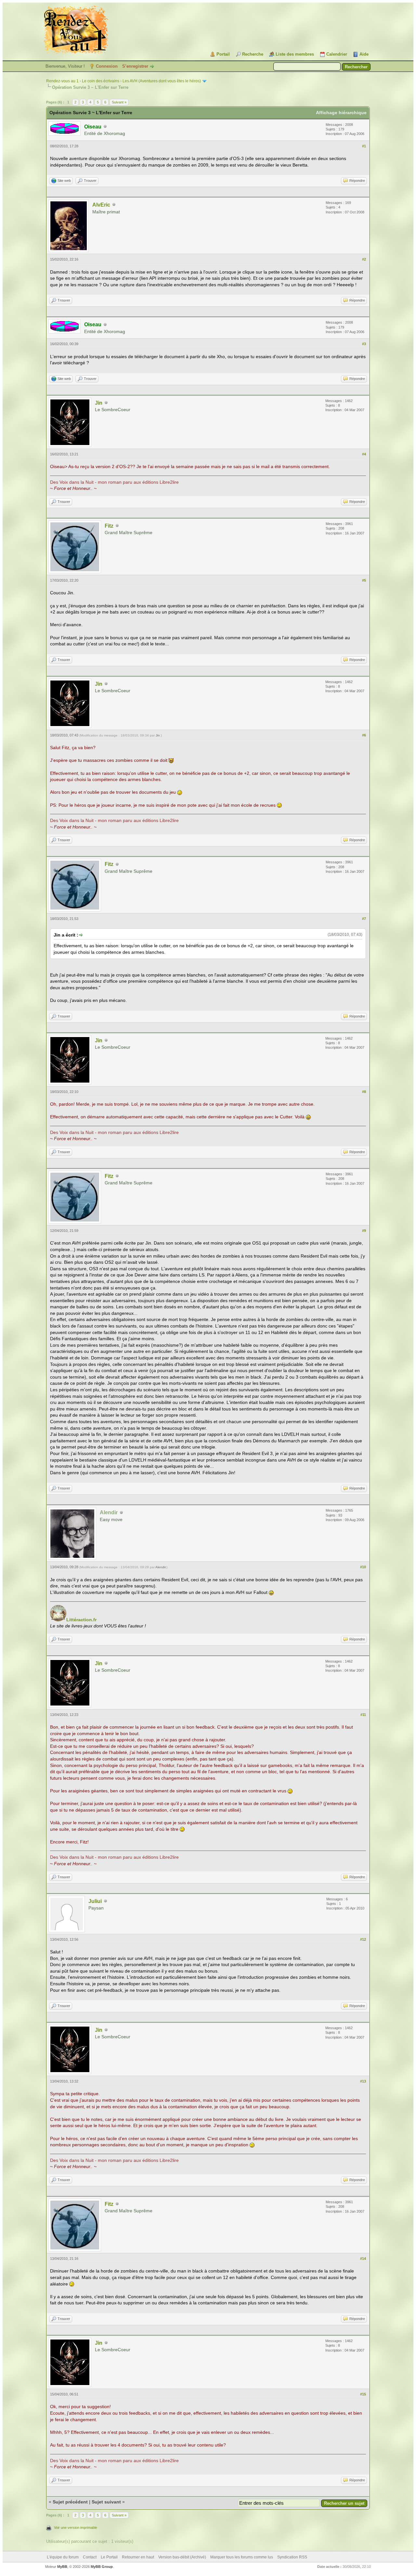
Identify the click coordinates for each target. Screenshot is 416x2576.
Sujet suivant (106, 2502)
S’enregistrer (135, 66)
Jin (99, 403)
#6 (364, 735)
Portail (223, 54)
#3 (364, 344)
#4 (364, 454)
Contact (90, 2557)
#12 (363, 1939)
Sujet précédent (70, 2502)
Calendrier (337, 54)
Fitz (109, 526)
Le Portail (109, 2557)
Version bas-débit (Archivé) (182, 2557)
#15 (363, 2394)
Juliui (95, 1901)
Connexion (107, 66)
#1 (364, 146)
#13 (363, 2081)
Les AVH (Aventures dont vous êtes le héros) (162, 81)
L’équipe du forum (63, 2557)
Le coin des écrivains (101, 81)
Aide (364, 54)
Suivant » (119, 102)
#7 (364, 919)
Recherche (253, 54)
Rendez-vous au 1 (62, 81)
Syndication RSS (292, 2557)
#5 (364, 580)
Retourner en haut (138, 2557)
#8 (364, 1092)
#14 (363, 2259)
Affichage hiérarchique (341, 113)
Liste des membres (295, 54)
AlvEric (101, 205)
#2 (364, 259)
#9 (364, 1231)
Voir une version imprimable (76, 2528)
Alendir (160, 1567)
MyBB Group (102, 2567)
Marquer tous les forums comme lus (242, 2557)
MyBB (62, 2567)
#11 (363, 1715)
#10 (363, 1567)
